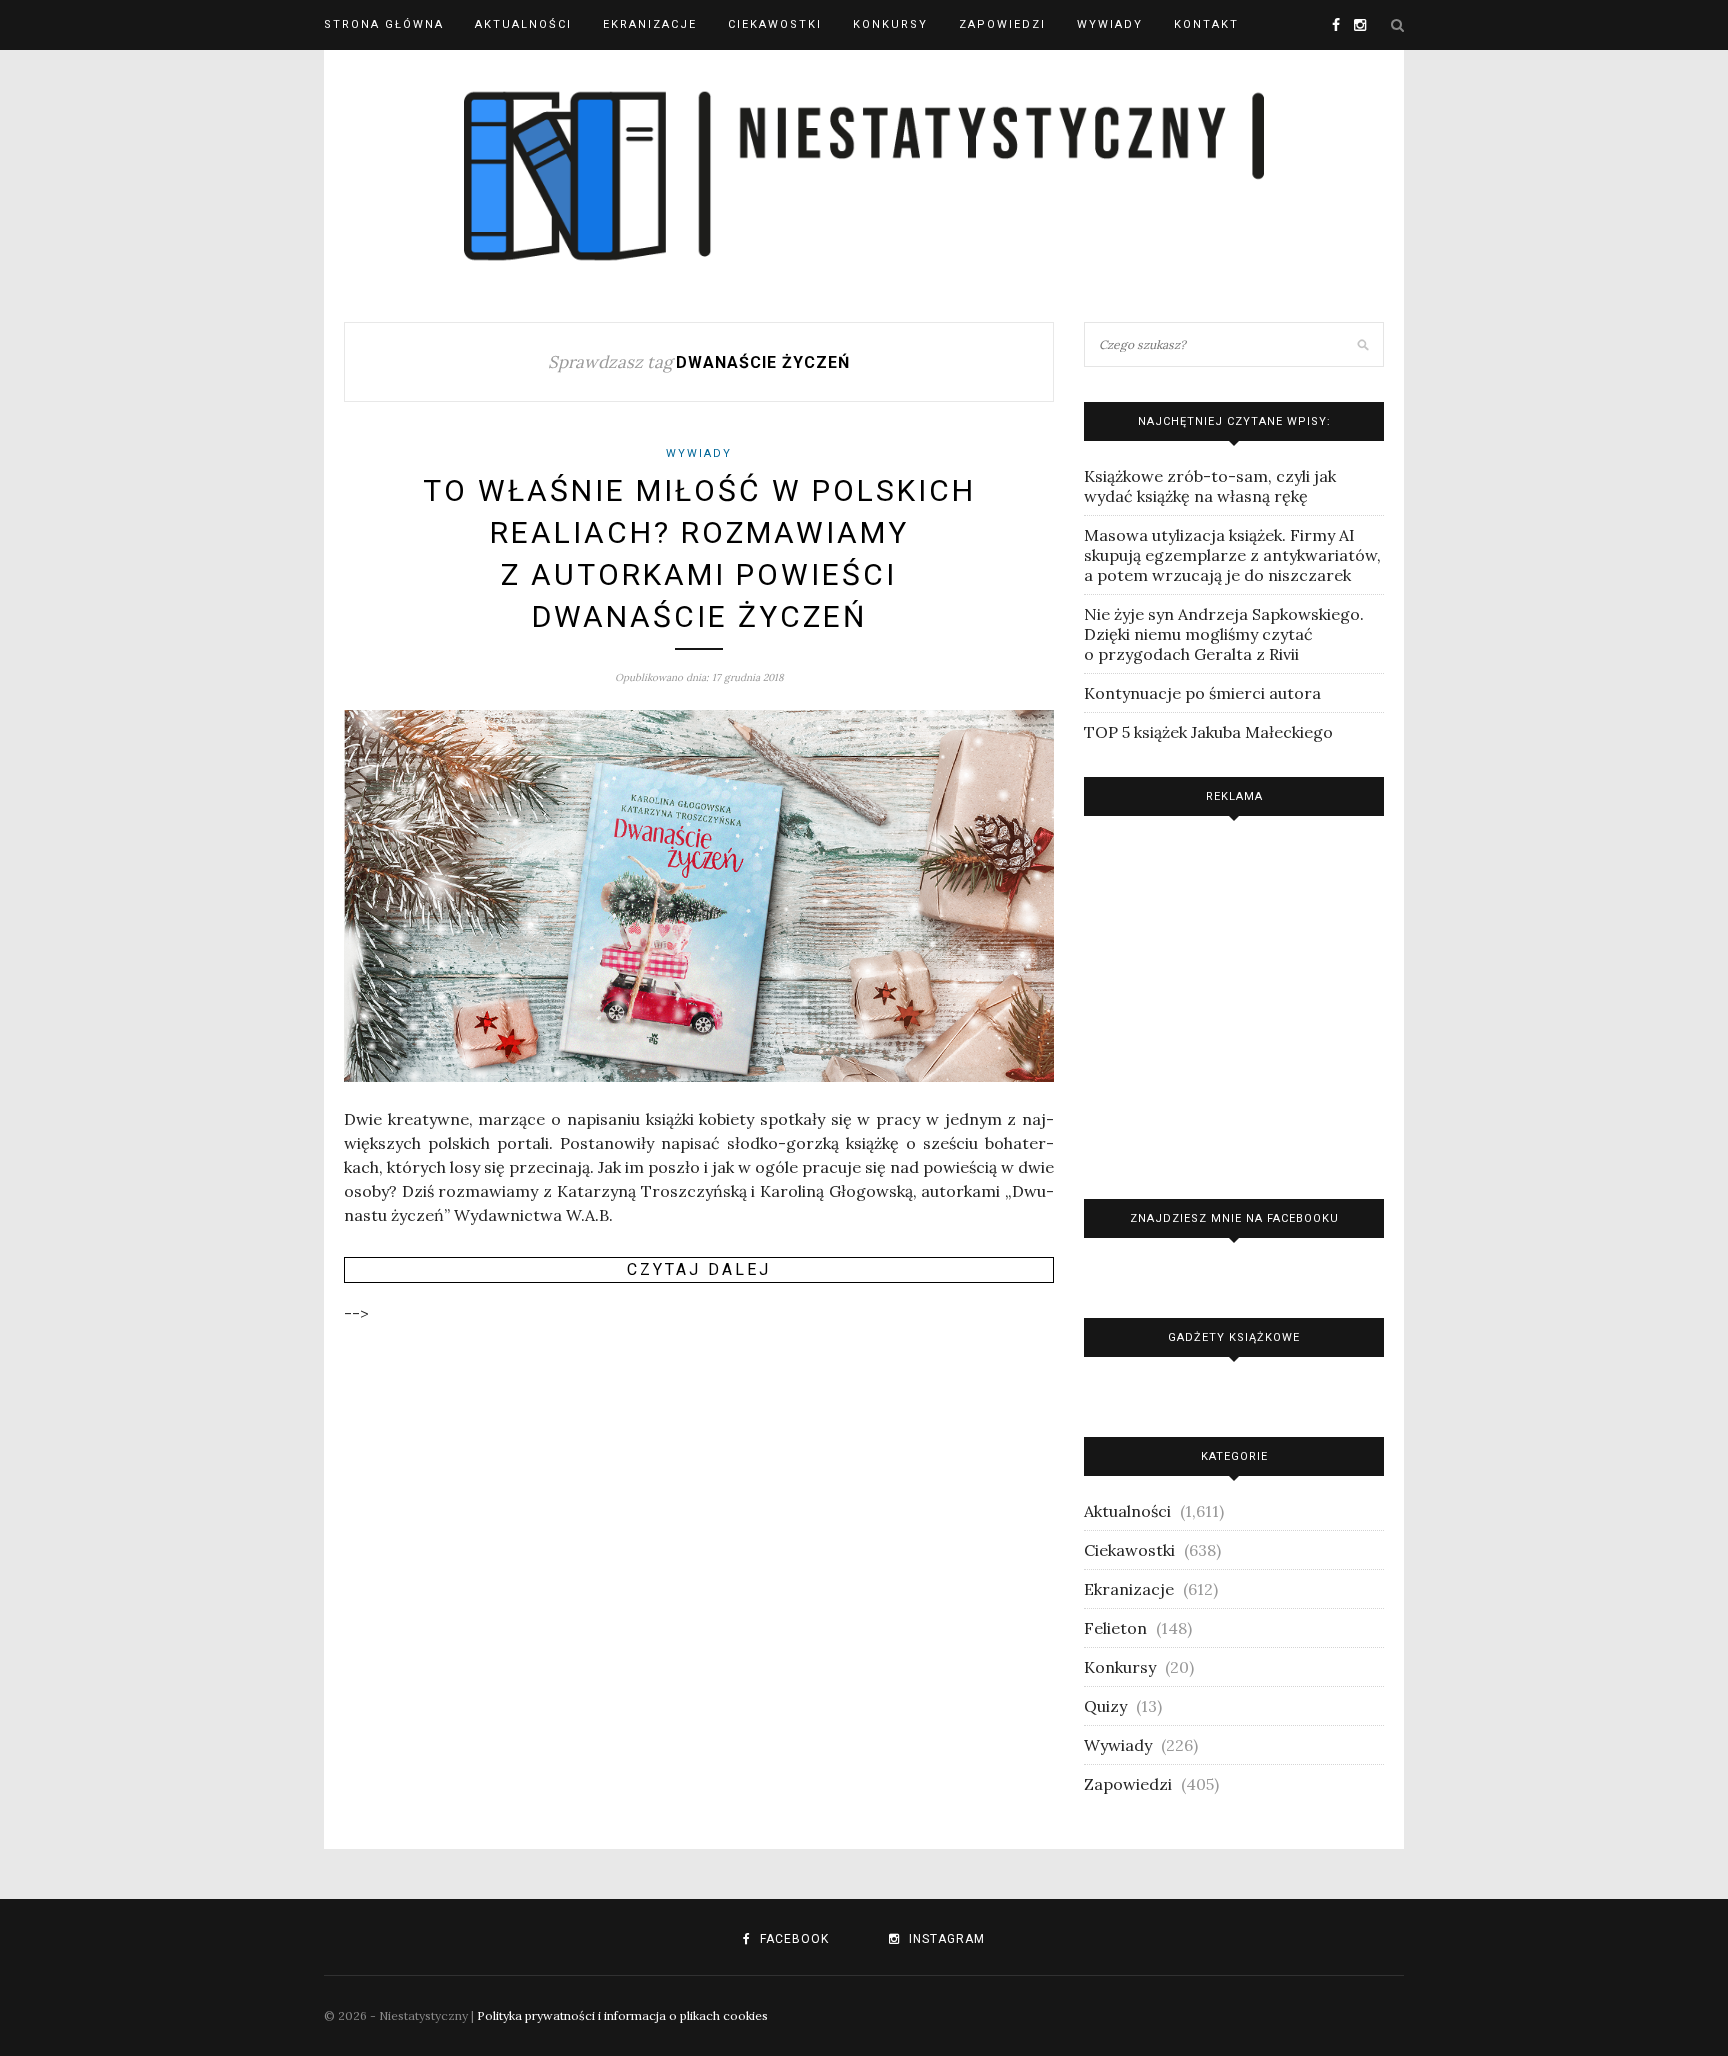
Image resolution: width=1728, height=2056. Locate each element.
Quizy (1105, 1706)
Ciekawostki (775, 24)
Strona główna (384, 24)
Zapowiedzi (1002, 24)
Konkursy (890, 24)
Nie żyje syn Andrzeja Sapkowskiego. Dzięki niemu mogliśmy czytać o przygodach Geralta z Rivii (1224, 634)
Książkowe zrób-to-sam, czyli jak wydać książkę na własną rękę (1210, 486)
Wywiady (1110, 24)
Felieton (1115, 1628)
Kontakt (1206, 24)
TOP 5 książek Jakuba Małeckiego (1208, 732)
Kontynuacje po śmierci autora (1202, 693)
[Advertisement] (1234, 1002)
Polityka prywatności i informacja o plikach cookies (622, 2015)
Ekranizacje (650, 24)
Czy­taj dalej (699, 1269)
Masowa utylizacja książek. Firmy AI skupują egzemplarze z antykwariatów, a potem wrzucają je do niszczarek (1232, 555)
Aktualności (523, 24)
